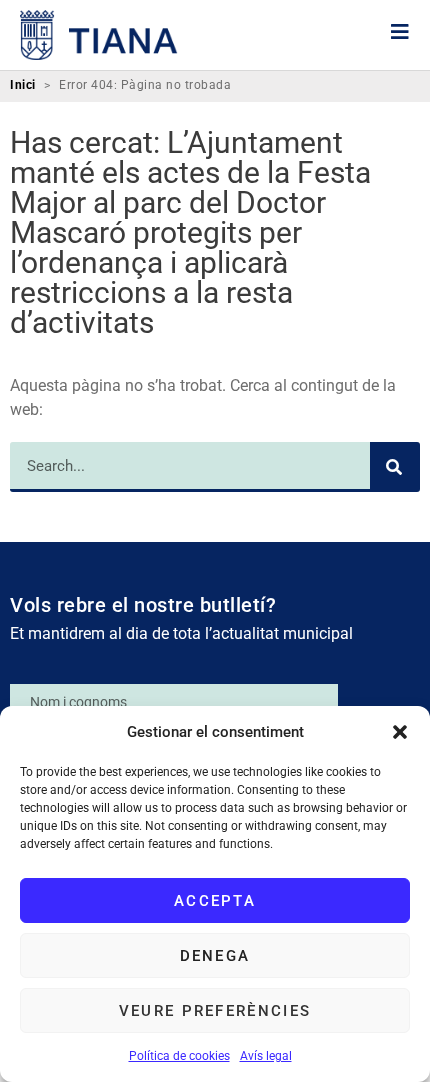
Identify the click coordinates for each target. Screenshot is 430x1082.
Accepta (215, 901)
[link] (99, 35)
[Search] (395, 467)
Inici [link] (23, 85)
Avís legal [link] (266, 1056)
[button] (400, 732)
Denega (215, 956)
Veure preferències (215, 1011)
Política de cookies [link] (179, 1056)
